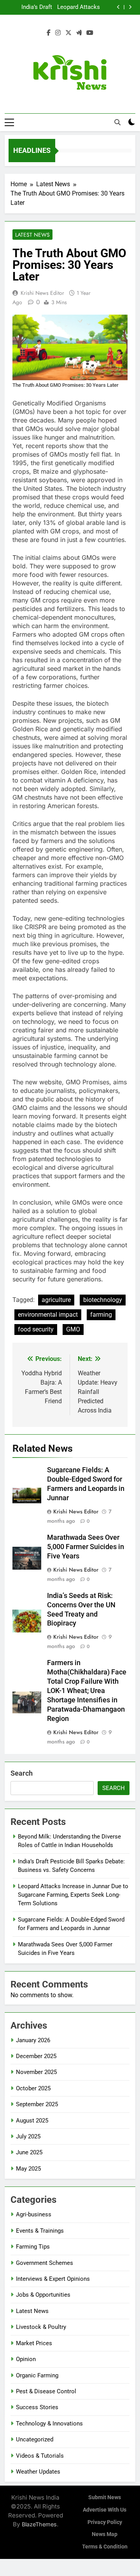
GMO (73, 1329)
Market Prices (34, 2343)
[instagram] (58, 33)
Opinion (26, 2359)
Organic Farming (37, 2375)
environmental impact (48, 1315)
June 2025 (29, 2152)
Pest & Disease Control (46, 2391)
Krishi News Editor (42, 293)
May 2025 (28, 2169)
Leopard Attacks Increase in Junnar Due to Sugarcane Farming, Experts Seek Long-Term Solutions (78, 7)
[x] (68, 33)
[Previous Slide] (118, 7)
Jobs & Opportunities (43, 2295)
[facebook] (49, 33)
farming (101, 1315)
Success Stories (37, 2407)
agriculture (56, 1300)
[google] (79, 33)
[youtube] (90, 33)
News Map (105, 2534)
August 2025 (32, 2121)
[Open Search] (117, 122)
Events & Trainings (40, 2231)
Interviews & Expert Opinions (53, 2279)
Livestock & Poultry (41, 2327)
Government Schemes (45, 2263)
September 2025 (37, 2104)
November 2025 (36, 2072)
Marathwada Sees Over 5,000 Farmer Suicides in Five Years (86, 1547)
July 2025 (28, 2136)
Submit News (105, 2497)
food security (36, 1329)
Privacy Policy (105, 2522)
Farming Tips (33, 2247)
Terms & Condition (105, 2547)
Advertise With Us (105, 2510)
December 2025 (36, 2056)
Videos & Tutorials (40, 2456)
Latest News (32, 235)
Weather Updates (38, 2472)
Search (22, 1773)
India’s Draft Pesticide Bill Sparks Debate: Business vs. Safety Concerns (31, 7)
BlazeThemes (39, 2524)
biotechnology (103, 1300)
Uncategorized (35, 2439)
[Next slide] (130, 7)
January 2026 (33, 2040)
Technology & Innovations (49, 2424)
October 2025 (33, 2088)
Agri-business (34, 2214)
